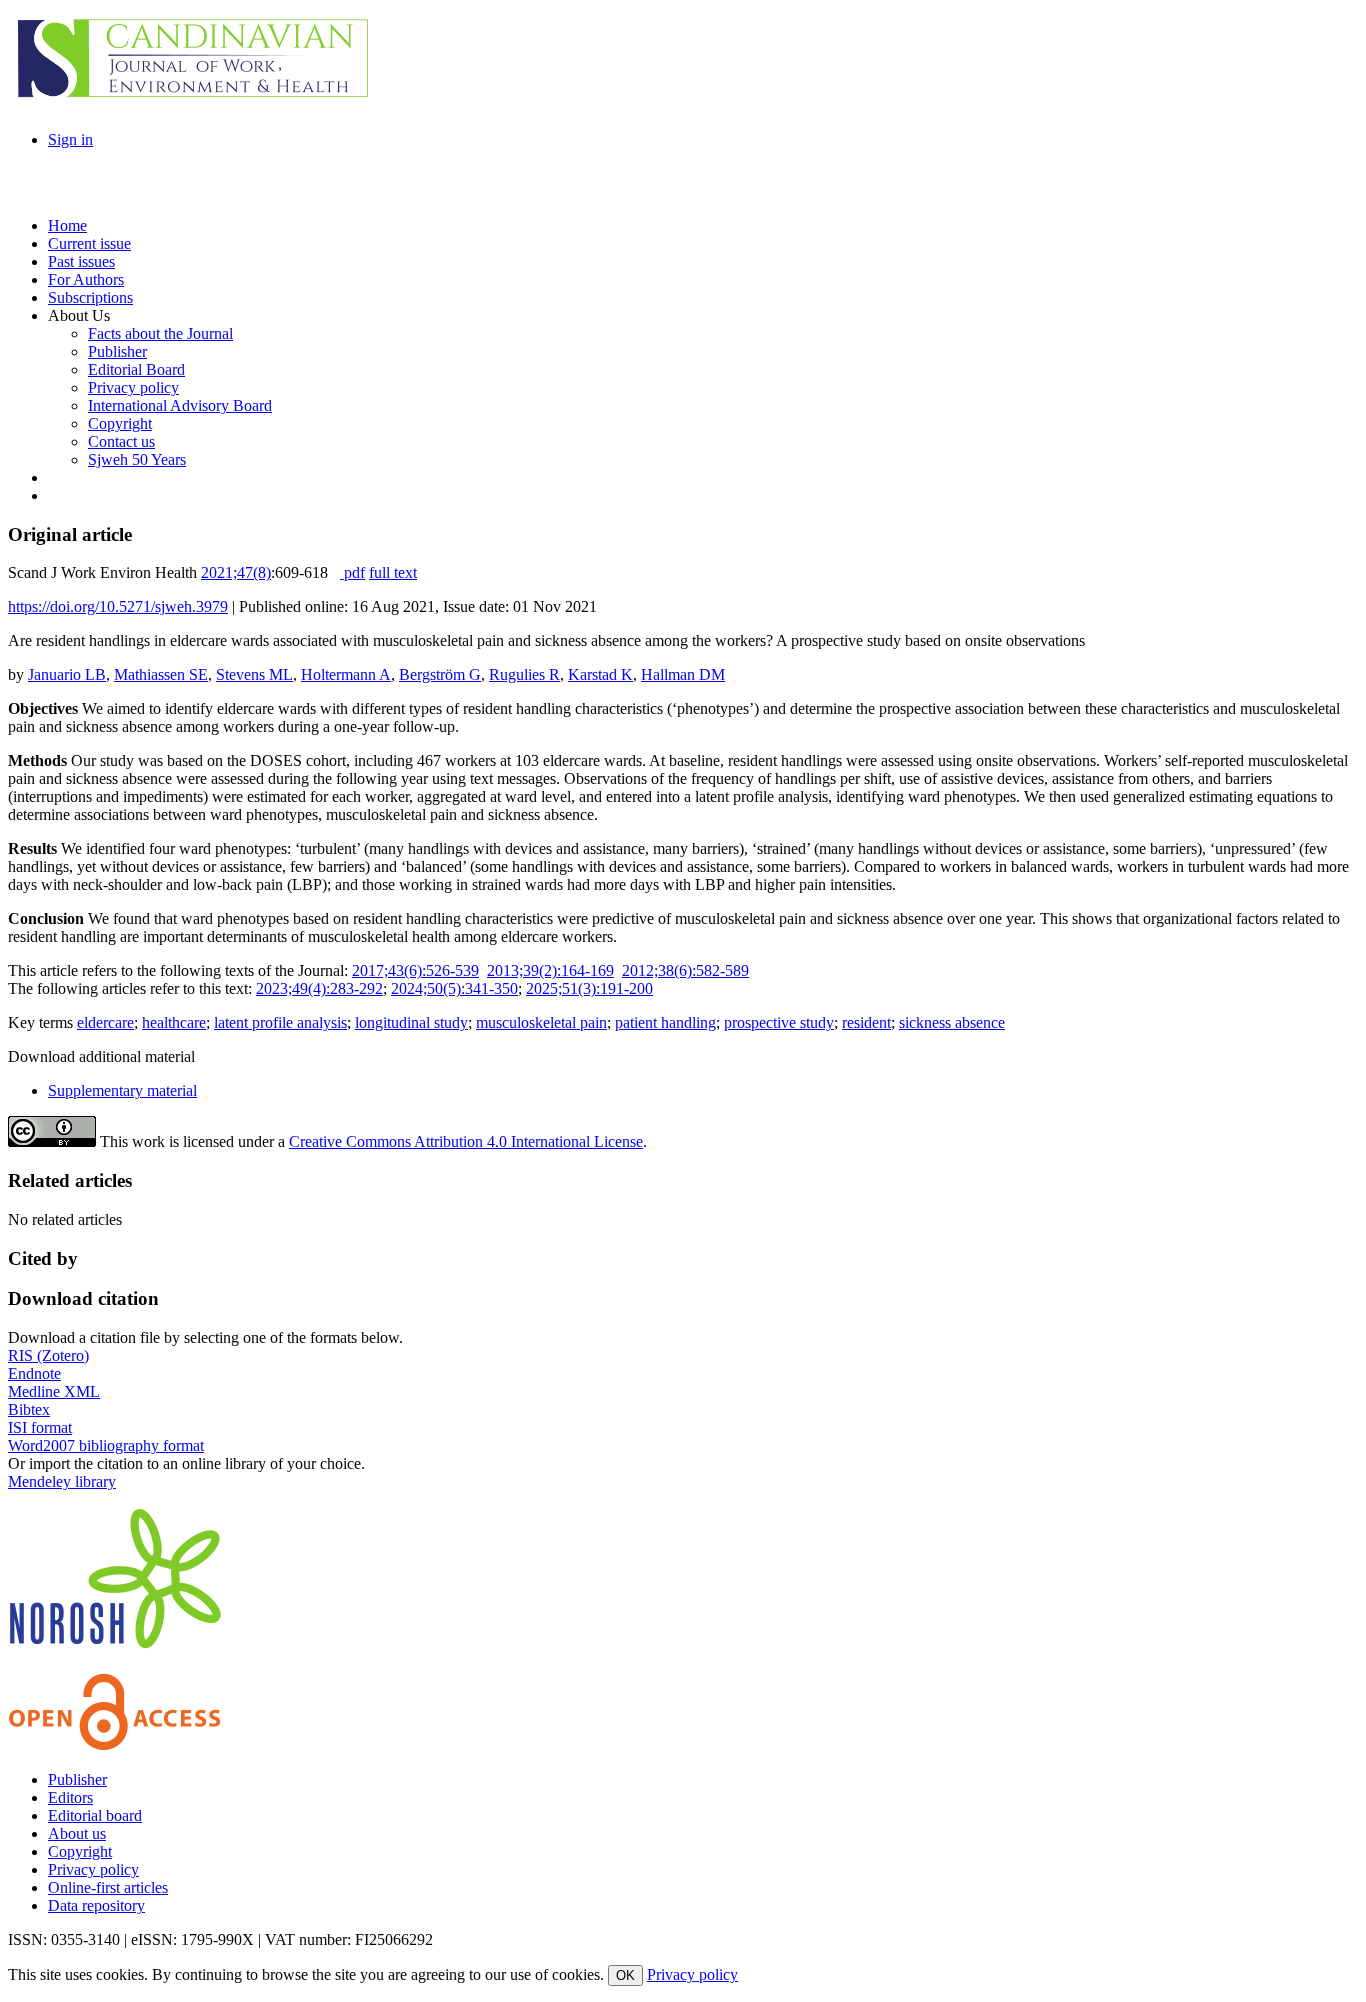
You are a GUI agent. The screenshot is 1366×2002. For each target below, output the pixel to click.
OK (625, 1975)
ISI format (40, 1427)
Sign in (70, 139)
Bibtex (29, 1409)
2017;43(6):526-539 (415, 970)
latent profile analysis (280, 1022)
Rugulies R (524, 674)
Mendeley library (62, 1481)
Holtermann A (346, 674)
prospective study (779, 1022)
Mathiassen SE (161, 674)
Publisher (77, 1779)
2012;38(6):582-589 (685, 970)
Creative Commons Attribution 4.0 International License (466, 1141)
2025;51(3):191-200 (589, 988)
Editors (70, 1797)
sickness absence (952, 1022)
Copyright (80, 1851)
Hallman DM (683, 674)
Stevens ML (254, 674)
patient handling (665, 1022)
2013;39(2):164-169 (550, 970)
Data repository (96, 1905)
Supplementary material (122, 1090)
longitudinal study (411, 1022)
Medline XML (54, 1391)
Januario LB (67, 674)
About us (77, 1833)
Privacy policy (93, 1869)
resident (866, 1022)
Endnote (34, 1373)
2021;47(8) (236, 572)
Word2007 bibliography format (106, 1445)
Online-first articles (108, 1887)
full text (393, 572)
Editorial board (95, 1815)
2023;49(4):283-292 (319, 988)
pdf (352, 572)
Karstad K (600, 674)
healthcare (174, 1022)
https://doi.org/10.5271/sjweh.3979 (118, 606)
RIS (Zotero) (48, 1355)
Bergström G (440, 674)
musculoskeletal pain (541, 1022)
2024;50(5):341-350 (454, 988)
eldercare (105, 1022)
